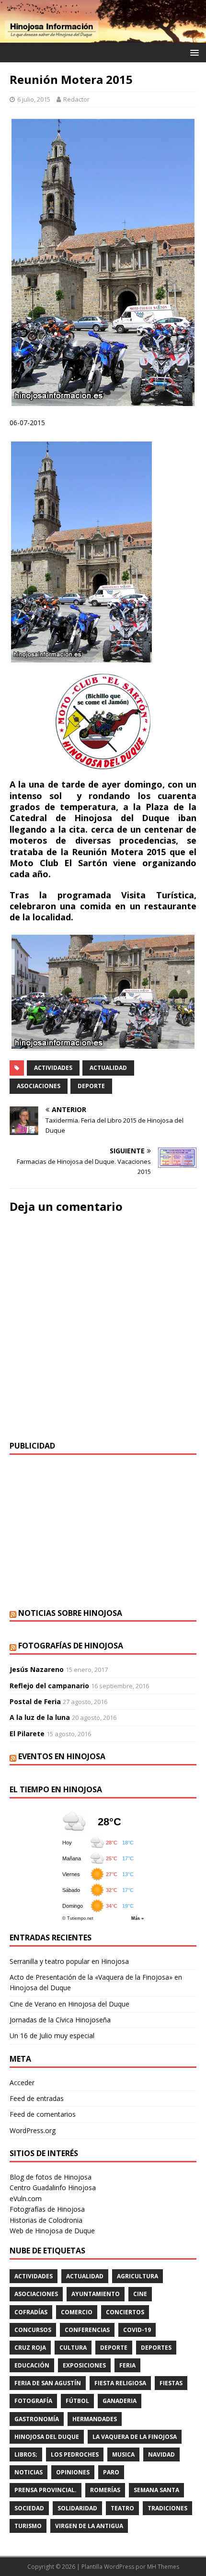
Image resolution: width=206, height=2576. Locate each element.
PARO (111, 2472)
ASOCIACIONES (39, 1086)
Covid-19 (137, 2330)
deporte (91, 1086)
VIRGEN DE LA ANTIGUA (89, 2526)
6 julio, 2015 (34, 99)
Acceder (22, 2083)
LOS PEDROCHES (75, 2454)
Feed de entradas (37, 2098)
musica (123, 2454)
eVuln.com (26, 2199)
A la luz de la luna (40, 1717)
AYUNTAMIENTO (96, 2294)
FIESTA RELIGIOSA (120, 2383)
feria (127, 2365)
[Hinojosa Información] (103, 37)
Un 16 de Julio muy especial (52, 2036)
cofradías (31, 2312)
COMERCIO (77, 2312)
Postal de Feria (35, 1701)
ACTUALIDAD (108, 1068)
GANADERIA (120, 2401)
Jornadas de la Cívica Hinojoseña (60, 2020)
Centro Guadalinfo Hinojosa (53, 2187)
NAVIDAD (161, 2454)
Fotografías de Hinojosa (71, 1646)
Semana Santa (156, 2490)
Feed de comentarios (43, 2114)
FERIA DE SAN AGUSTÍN (48, 2383)
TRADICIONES (167, 2508)
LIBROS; (26, 2454)
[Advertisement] (103, 1532)
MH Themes (163, 2567)
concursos (33, 2330)
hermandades (95, 2419)
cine (140, 2294)
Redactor (76, 99)
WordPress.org (33, 2130)
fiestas (171, 2383)
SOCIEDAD (29, 2508)
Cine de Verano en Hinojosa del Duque (69, 2004)
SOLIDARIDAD (77, 2508)
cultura (73, 2348)
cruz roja (30, 2348)
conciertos (125, 2312)
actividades (53, 1068)
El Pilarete (27, 1734)
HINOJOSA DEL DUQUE (47, 2437)
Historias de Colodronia (46, 2220)
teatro (122, 2508)
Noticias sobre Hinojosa (70, 1613)
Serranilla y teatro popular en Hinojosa (69, 1961)
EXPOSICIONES (84, 2365)
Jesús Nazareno (37, 1669)
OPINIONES (73, 2472)
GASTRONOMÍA (37, 2419)
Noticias (29, 2472)
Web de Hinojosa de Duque (52, 2231)
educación (32, 2365)
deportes (156, 2348)
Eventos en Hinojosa (62, 1756)
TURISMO (28, 2526)
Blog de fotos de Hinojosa (51, 2177)
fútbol (77, 2401)
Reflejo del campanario (49, 1686)
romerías (105, 2490)
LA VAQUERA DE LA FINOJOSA (135, 2437)
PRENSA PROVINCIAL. (46, 2490)
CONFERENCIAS (87, 2330)
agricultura (137, 2276)
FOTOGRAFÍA (33, 2401)
